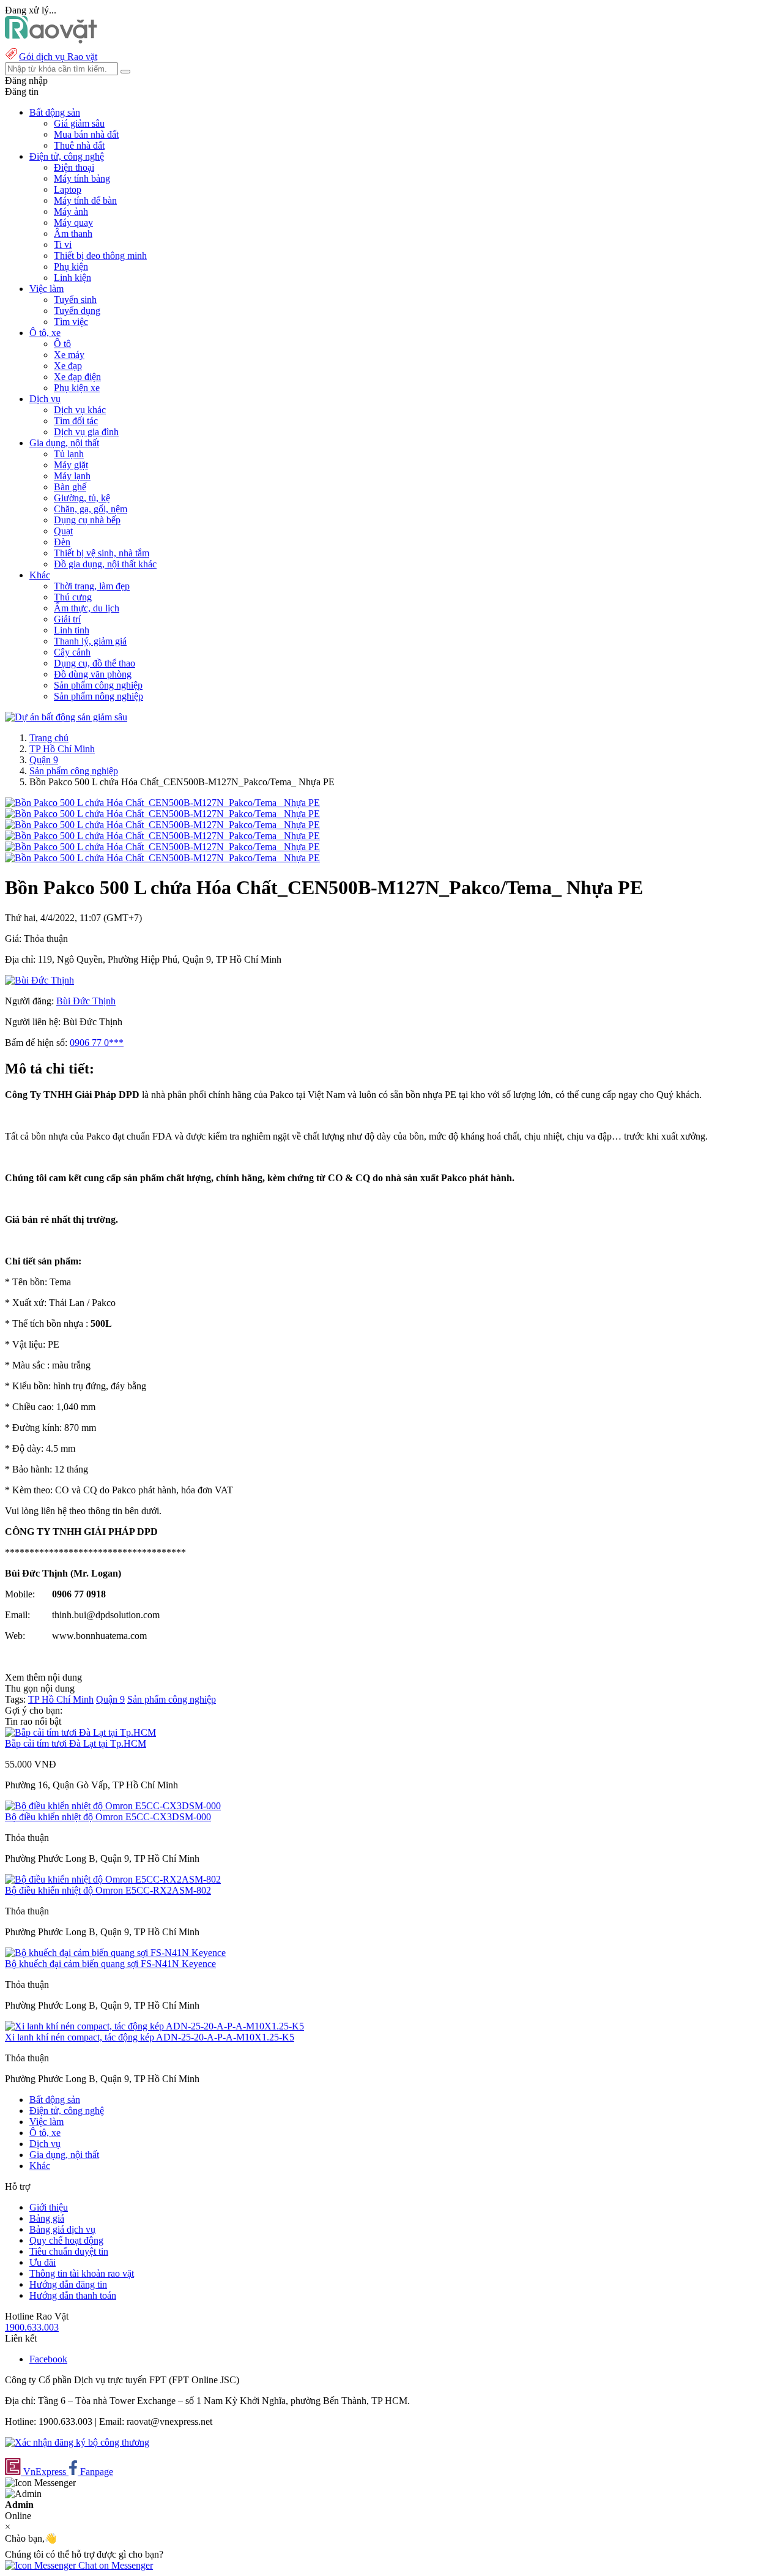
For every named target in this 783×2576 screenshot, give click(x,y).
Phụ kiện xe (77, 388)
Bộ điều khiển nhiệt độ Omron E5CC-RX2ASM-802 (108, 1890)
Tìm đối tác (76, 421)
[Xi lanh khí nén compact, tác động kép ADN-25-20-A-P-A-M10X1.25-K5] (154, 2026)
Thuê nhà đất (79, 145)
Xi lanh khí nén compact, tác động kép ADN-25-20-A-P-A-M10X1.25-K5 (150, 2037)
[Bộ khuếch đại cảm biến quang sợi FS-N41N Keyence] (115, 1953)
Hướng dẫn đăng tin (68, 2284)
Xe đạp (68, 366)
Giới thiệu (49, 2207)
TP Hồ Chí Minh (62, 749)
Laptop (68, 189)
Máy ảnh (71, 211)
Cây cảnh (72, 652)
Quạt (63, 531)
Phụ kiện (71, 267)
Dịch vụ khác (80, 410)
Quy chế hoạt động (66, 2240)
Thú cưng (73, 597)
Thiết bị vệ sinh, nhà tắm (102, 553)
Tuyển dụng (77, 311)
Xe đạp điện (77, 377)
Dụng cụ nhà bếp (87, 520)
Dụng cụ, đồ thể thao (95, 663)
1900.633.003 (32, 2327)
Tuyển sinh (75, 300)
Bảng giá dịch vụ (62, 2229)
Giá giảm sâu (79, 123)
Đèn (62, 542)
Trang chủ (49, 738)
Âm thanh (73, 233)
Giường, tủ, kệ (82, 498)
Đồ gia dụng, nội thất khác (105, 564)
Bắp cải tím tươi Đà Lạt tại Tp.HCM (76, 1743)
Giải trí (67, 619)
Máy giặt (71, 465)
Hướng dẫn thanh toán (73, 2295)
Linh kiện (72, 278)
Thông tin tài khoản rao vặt (82, 2273)
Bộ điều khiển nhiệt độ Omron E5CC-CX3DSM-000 (108, 1817)
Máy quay (73, 222)
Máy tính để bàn (85, 200)
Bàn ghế (70, 487)
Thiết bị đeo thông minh (100, 256)
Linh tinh (72, 630)
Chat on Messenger (114, 2565)
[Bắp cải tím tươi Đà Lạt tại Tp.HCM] (80, 1732)
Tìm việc (71, 322)
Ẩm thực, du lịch (87, 608)
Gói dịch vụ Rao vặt (58, 57)
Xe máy (69, 355)
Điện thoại (74, 167)
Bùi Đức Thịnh (86, 1001)
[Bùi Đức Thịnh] (39, 980)
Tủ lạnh (69, 454)
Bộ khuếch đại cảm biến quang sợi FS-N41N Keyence (110, 1964)
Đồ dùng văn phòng (93, 674)
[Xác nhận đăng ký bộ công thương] (77, 2442)
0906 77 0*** (97, 1043)
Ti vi (63, 245)
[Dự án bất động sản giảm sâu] (66, 717)
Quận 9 (44, 760)
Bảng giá (47, 2218)
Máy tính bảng (82, 178)
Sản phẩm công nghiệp (98, 685)
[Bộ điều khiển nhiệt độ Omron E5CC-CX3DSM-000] (113, 1806)
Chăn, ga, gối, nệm (91, 509)
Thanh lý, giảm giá (90, 641)
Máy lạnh (72, 476)
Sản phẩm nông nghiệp (98, 696)
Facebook (48, 2359)
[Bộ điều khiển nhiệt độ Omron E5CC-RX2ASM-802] (113, 1879)
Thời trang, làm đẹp (92, 586)
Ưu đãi (43, 2262)
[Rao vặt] (51, 40)
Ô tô (62, 344)
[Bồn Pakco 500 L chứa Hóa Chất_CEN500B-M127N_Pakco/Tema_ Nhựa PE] (162, 803)
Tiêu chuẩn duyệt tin (69, 2251)
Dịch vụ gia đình (86, 432)
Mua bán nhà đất (86, 134)
